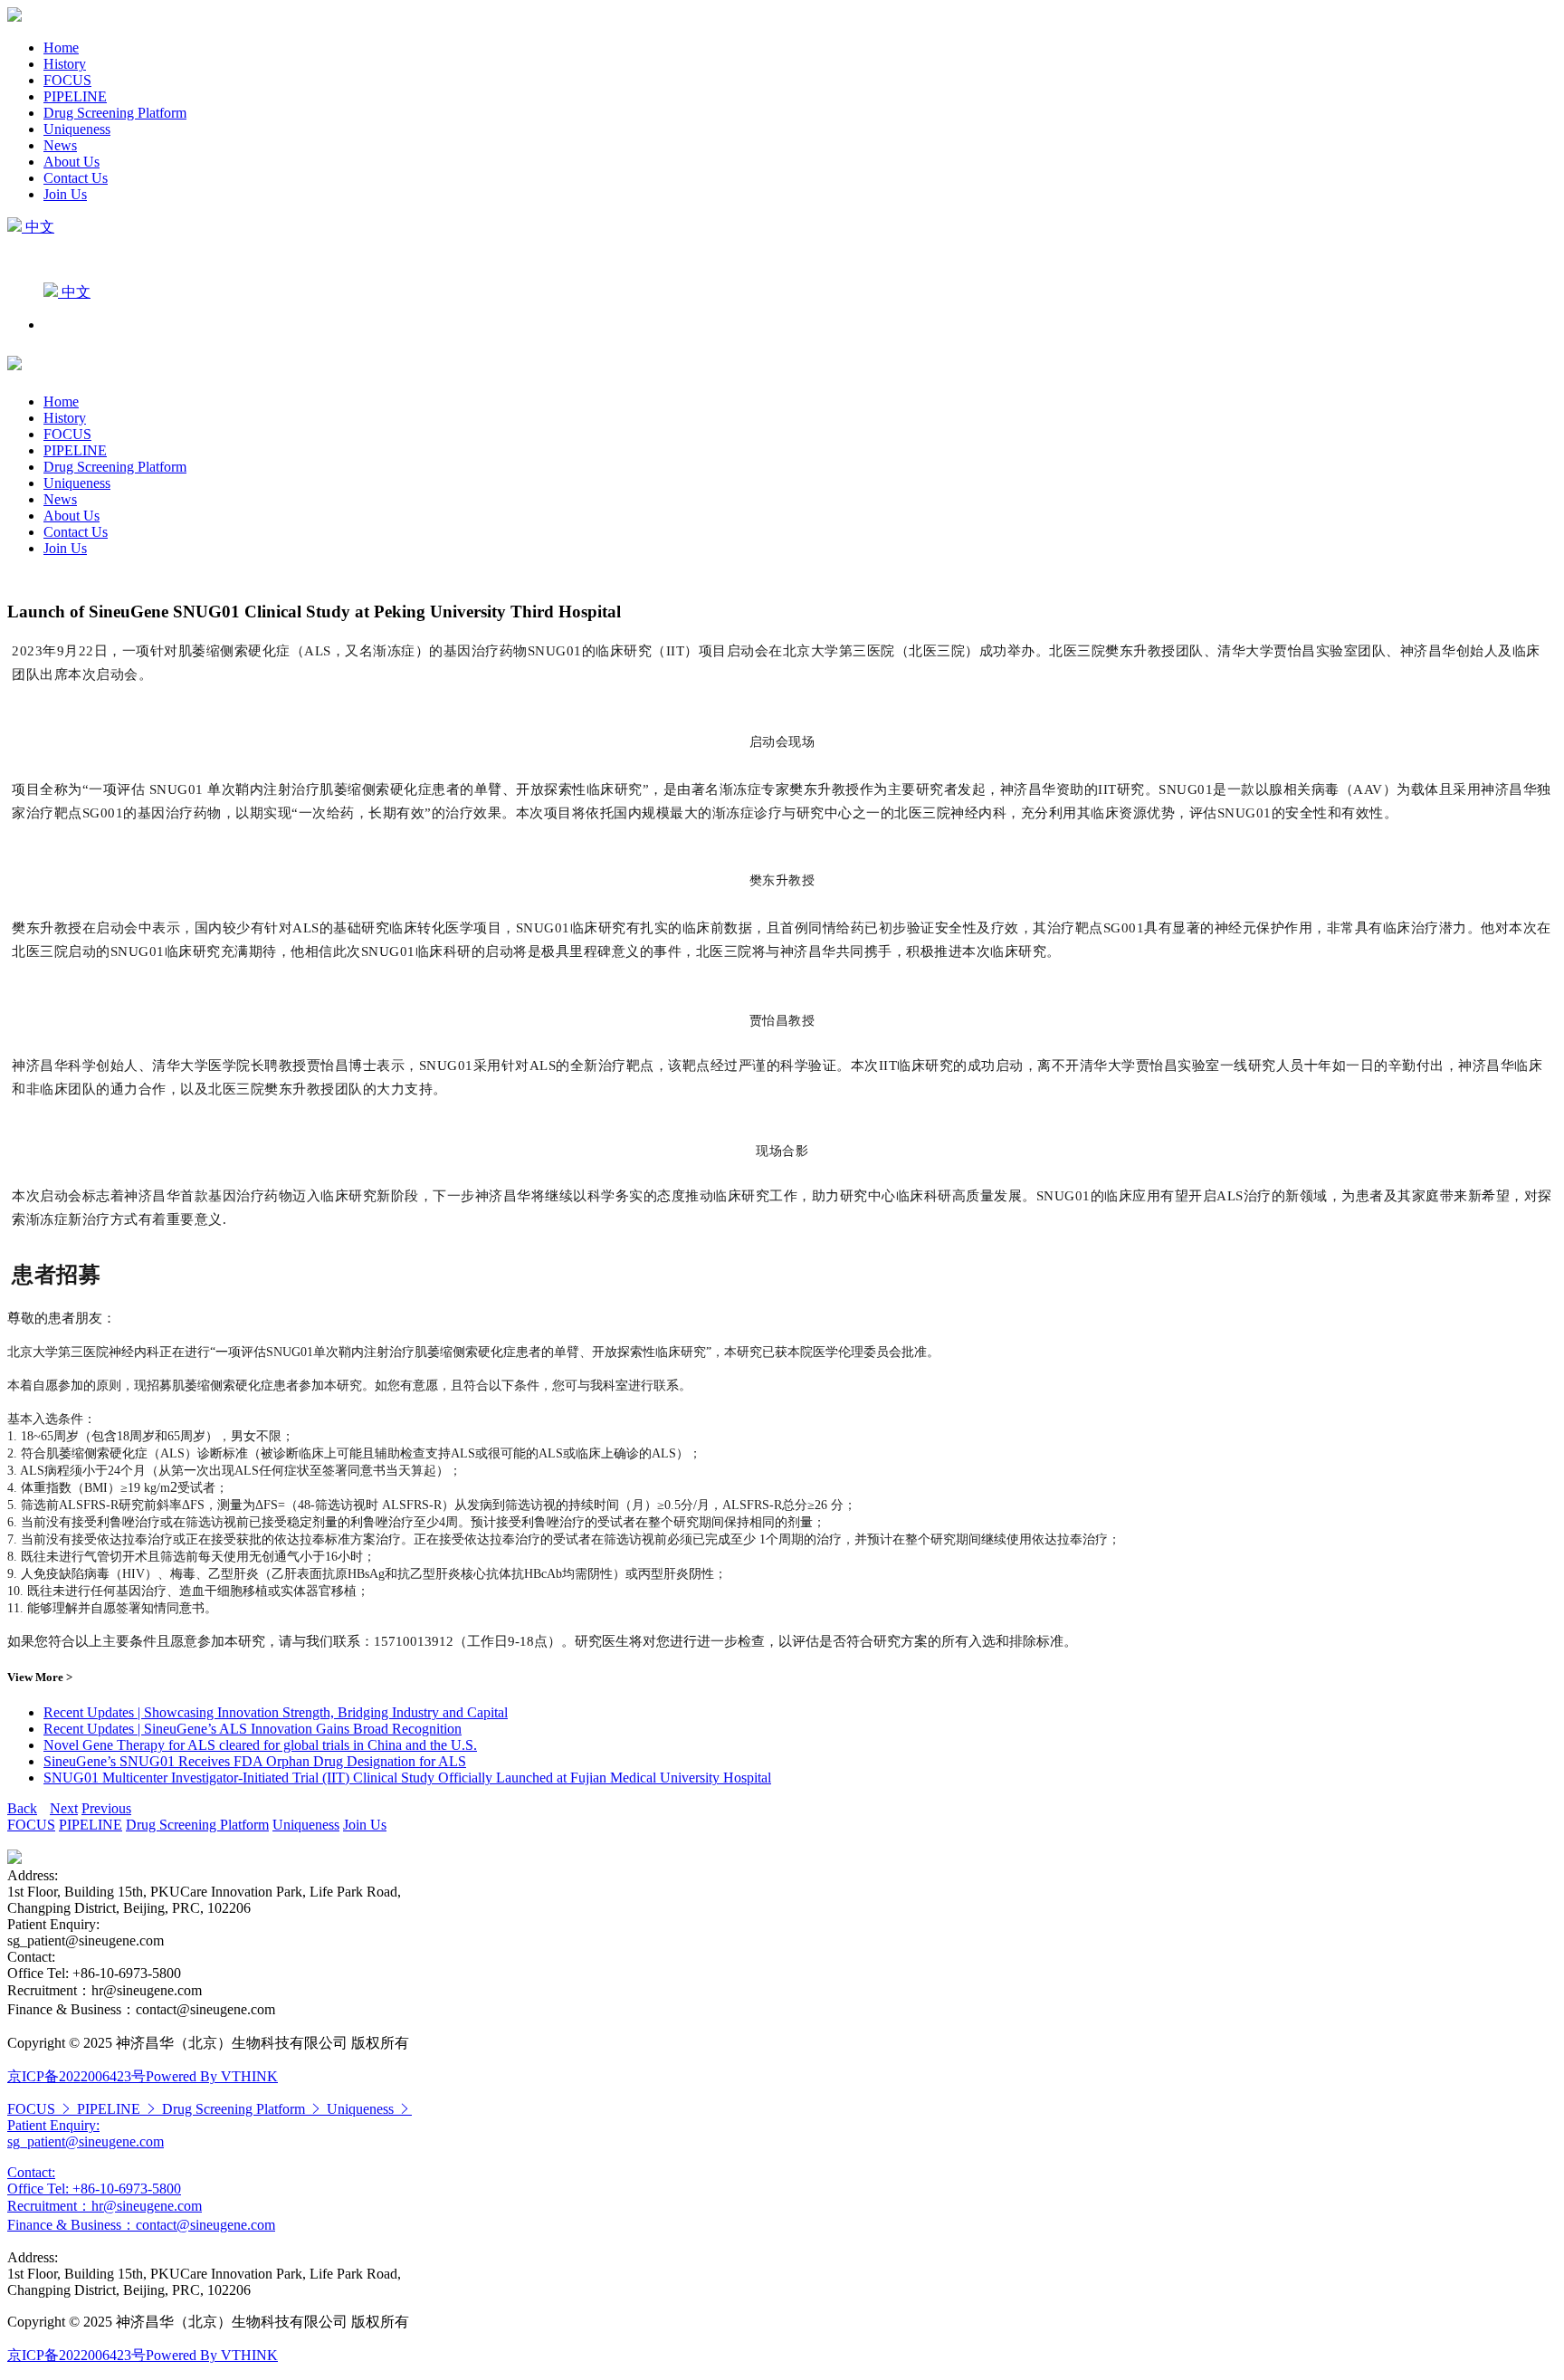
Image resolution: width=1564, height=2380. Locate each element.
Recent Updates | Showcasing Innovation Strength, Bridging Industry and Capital (276, 1712)
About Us (72, 162)
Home (61, 48)
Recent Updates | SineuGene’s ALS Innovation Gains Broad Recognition (253, 1729)
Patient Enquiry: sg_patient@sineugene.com (86, 2133)
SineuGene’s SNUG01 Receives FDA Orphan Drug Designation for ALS (255, 1761)
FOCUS (67, 80)
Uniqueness (77, 129)
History (65, 64)
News (60, 145)
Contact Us (76, 178)
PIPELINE (75, 96)
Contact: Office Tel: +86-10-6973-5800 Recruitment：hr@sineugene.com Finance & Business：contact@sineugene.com (141, 2198)
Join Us (65, 194)
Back (22, 1808)
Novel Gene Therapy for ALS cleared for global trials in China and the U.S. (260, 1745)
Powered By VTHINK (212, 2076)
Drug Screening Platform (115, 113)
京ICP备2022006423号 (76, 2076)
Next (64, 1808)
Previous (106, 1808)
